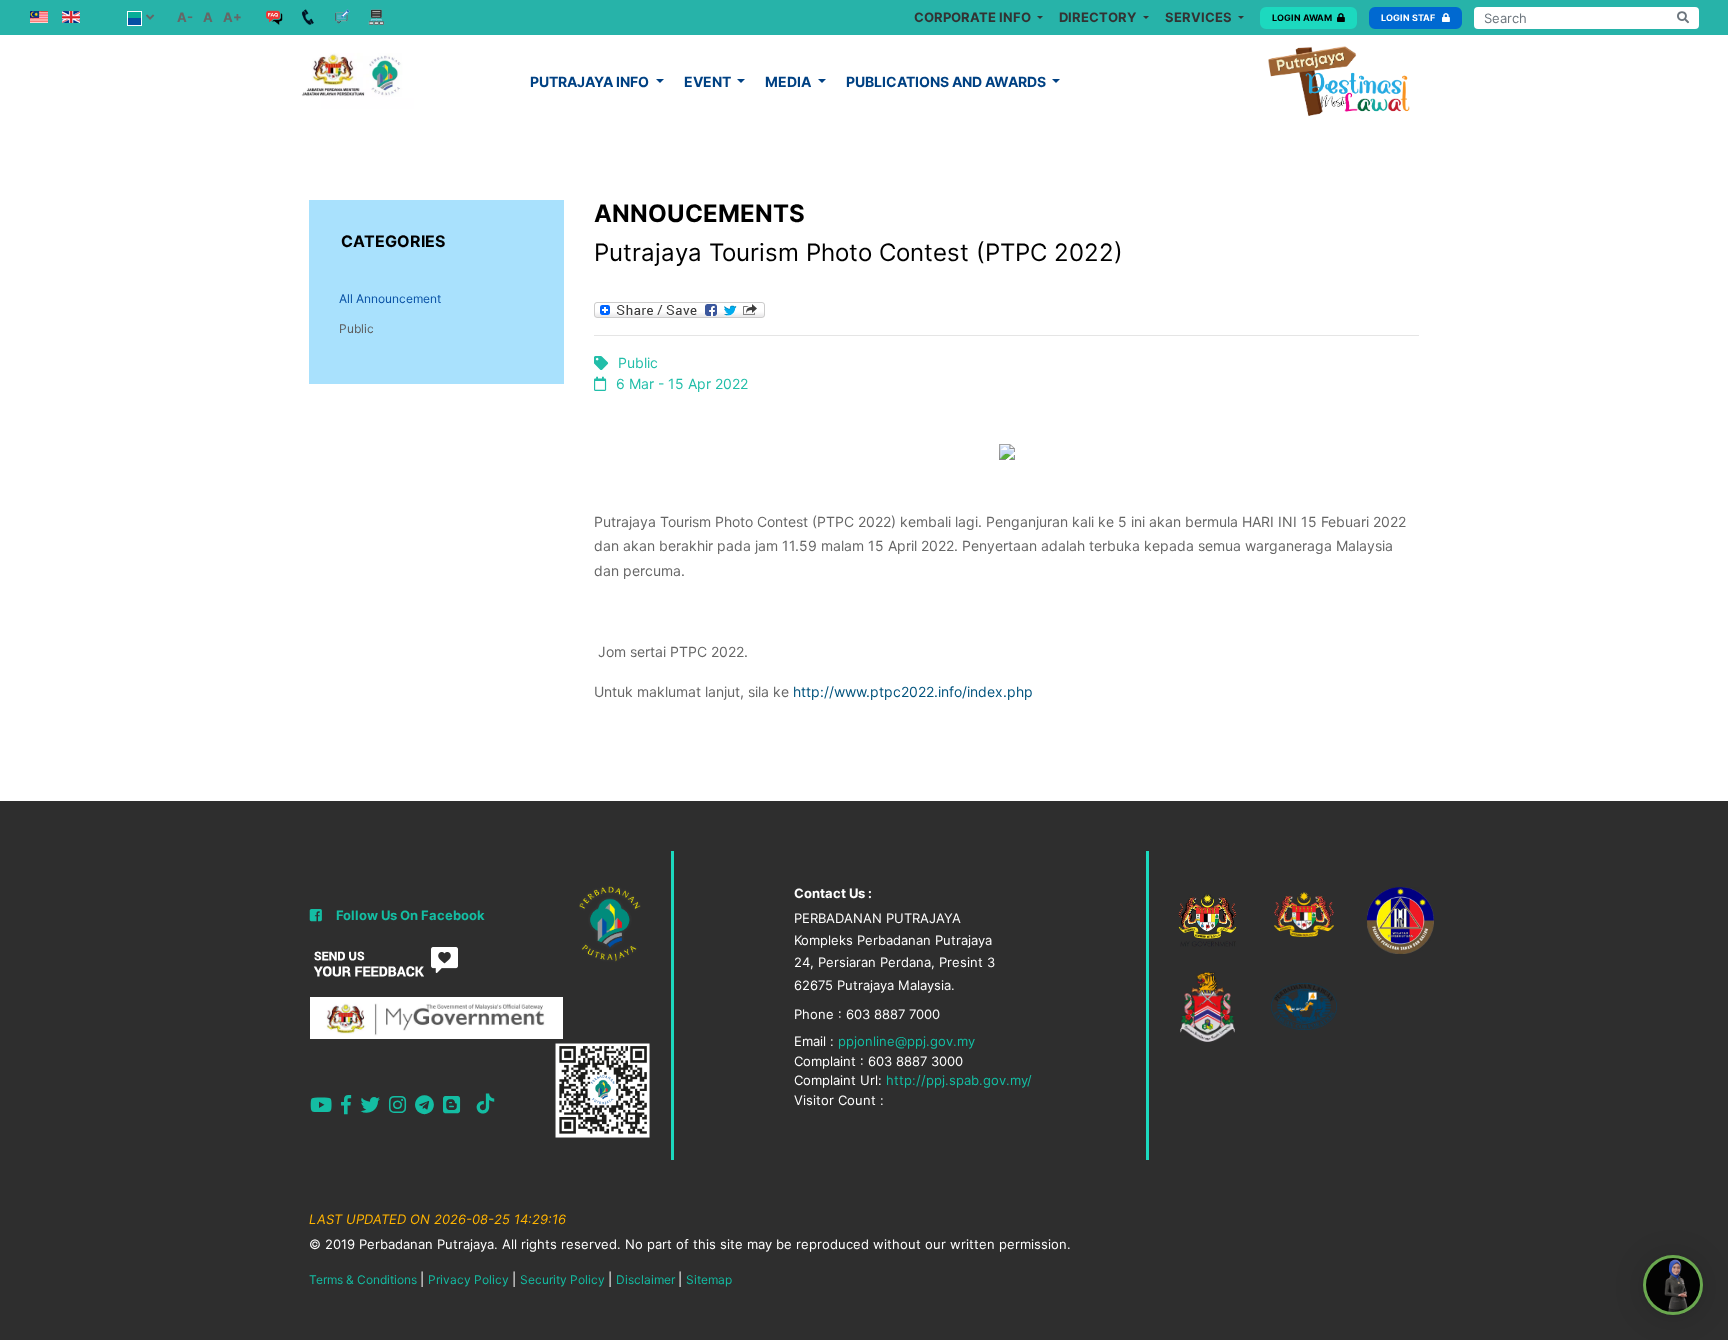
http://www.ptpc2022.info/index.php (913, 691)
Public (356, 328)
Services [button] (1200, 17)
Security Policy (562, 1279)
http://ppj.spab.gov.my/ (959, 1080)
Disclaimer (645, 1279)
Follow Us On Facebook (410, 915)
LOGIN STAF (1409, 17)
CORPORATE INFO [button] (974, 17)
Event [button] (709, 81)
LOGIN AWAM (1302, 17)
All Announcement (390, 298)
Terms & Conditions (363, 1279)
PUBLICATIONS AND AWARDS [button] (947, 81)
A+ (232, 17)
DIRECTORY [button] (1099, 17)
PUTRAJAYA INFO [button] (591, 81)
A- (185, 17)
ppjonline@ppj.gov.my (906, 1041)
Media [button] (789, 81)
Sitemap (709, 1279)
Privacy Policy (468, 1279)
